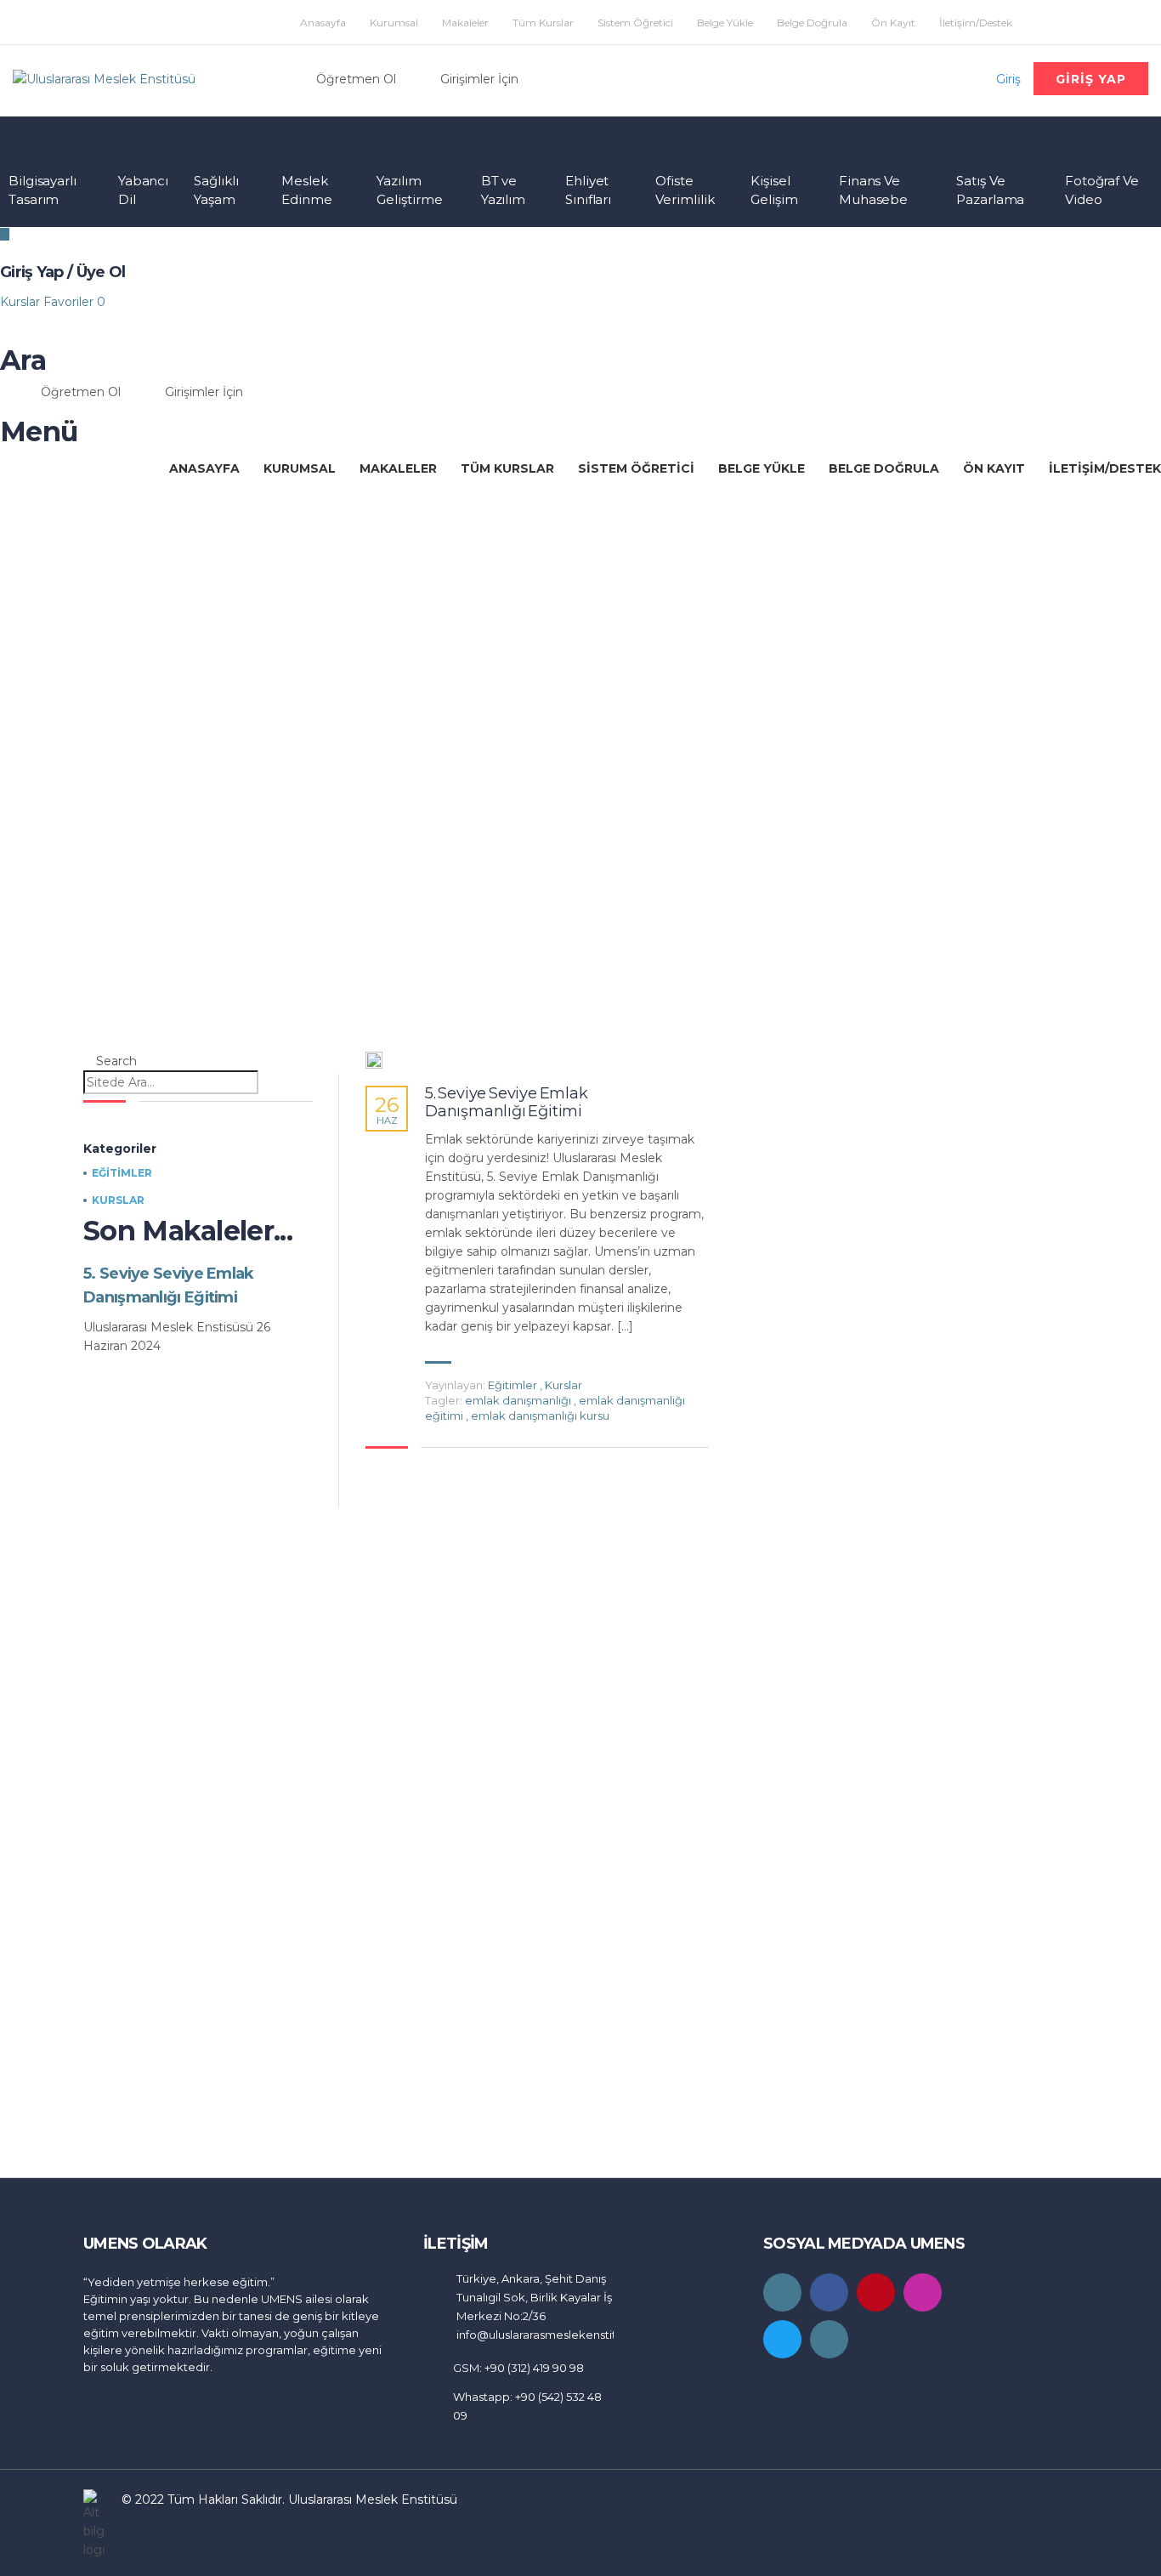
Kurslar (22, 302)
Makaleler (465, 23)
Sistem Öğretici (635, 23)
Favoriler (74, 302)
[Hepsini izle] (374, 1060)
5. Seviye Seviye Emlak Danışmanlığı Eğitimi (507, 1103)
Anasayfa (323, 23)
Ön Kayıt (893, 23)
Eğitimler (513, 1385)
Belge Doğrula (812, 23)
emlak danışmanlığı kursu (540, 1416)
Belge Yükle (725, 23)
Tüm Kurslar (543, 23)
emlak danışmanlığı (519, 1400)
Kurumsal (394, 23)
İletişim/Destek (976, 23)
